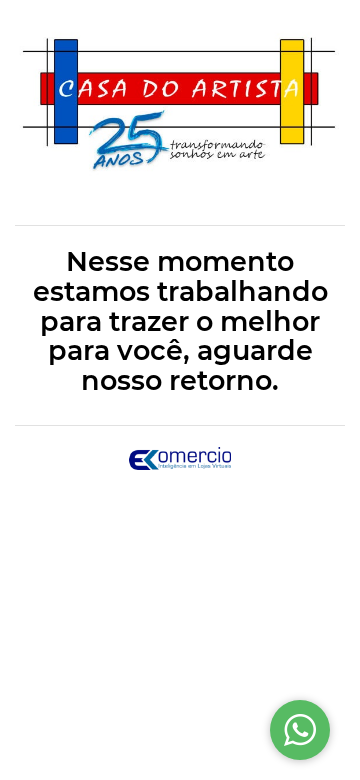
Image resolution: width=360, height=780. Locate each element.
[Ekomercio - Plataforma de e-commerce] (180, 458)
